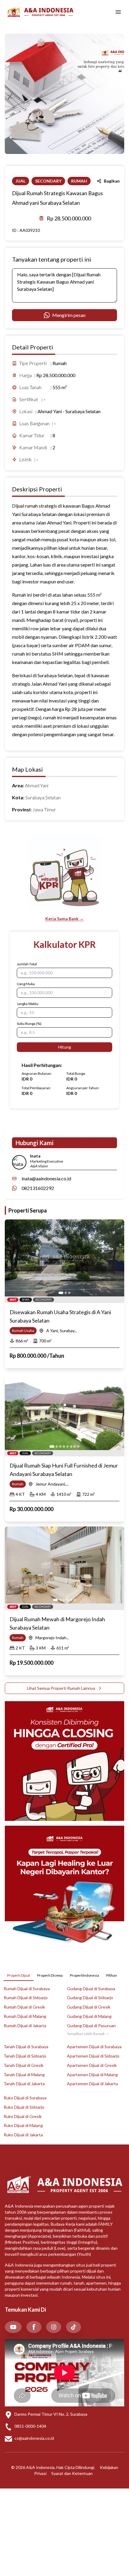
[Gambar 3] (69, 1293)
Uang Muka (26, 984)
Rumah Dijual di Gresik (24, 2007)
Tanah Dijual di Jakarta (24, 2084)
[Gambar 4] (64, 1446)
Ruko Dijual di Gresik (23, 2116)
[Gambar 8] (78, 1446)
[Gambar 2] (66, 1293)
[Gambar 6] (71, 1446)
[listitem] (13, 2327)
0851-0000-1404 (30, 2426)
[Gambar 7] (75, 1446)
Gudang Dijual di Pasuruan (91, 2026)
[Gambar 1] (61, 1293)
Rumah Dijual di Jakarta (25, 2026)
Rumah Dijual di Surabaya (27, 1989)
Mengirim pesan (69, 315)
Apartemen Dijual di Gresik (92, 2065)
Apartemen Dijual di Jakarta (92, 2084)
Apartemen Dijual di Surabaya (94, 2047)
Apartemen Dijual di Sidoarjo (93, 2056)
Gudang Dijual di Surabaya (91, 1989)
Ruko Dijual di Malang (23, 2125)
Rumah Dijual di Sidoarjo (26, 1998)
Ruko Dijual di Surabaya (25, 2098)
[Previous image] (13, 1258)
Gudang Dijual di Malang (89, 2016)
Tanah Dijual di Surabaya (26, 2047)
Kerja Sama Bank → (64, 919)
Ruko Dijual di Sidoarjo (24, 2107)
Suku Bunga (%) (29, 1024)
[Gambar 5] (67, 1446)
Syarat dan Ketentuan (72, 2473)
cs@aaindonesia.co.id (34, 2438)
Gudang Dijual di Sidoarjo (90, 1998)
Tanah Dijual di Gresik (24, 2065)
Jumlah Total (27, 964)
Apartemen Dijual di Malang (92, 2075)
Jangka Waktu (28, 1004)
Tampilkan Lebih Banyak (86, 2034)
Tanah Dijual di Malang (24, 2075)
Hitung (65, 1047)
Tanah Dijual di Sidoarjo (25, 2056)
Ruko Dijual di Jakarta (23, 2135)
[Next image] (116, 1258)
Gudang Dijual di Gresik (89, 2007)
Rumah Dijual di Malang (25, 2016)
